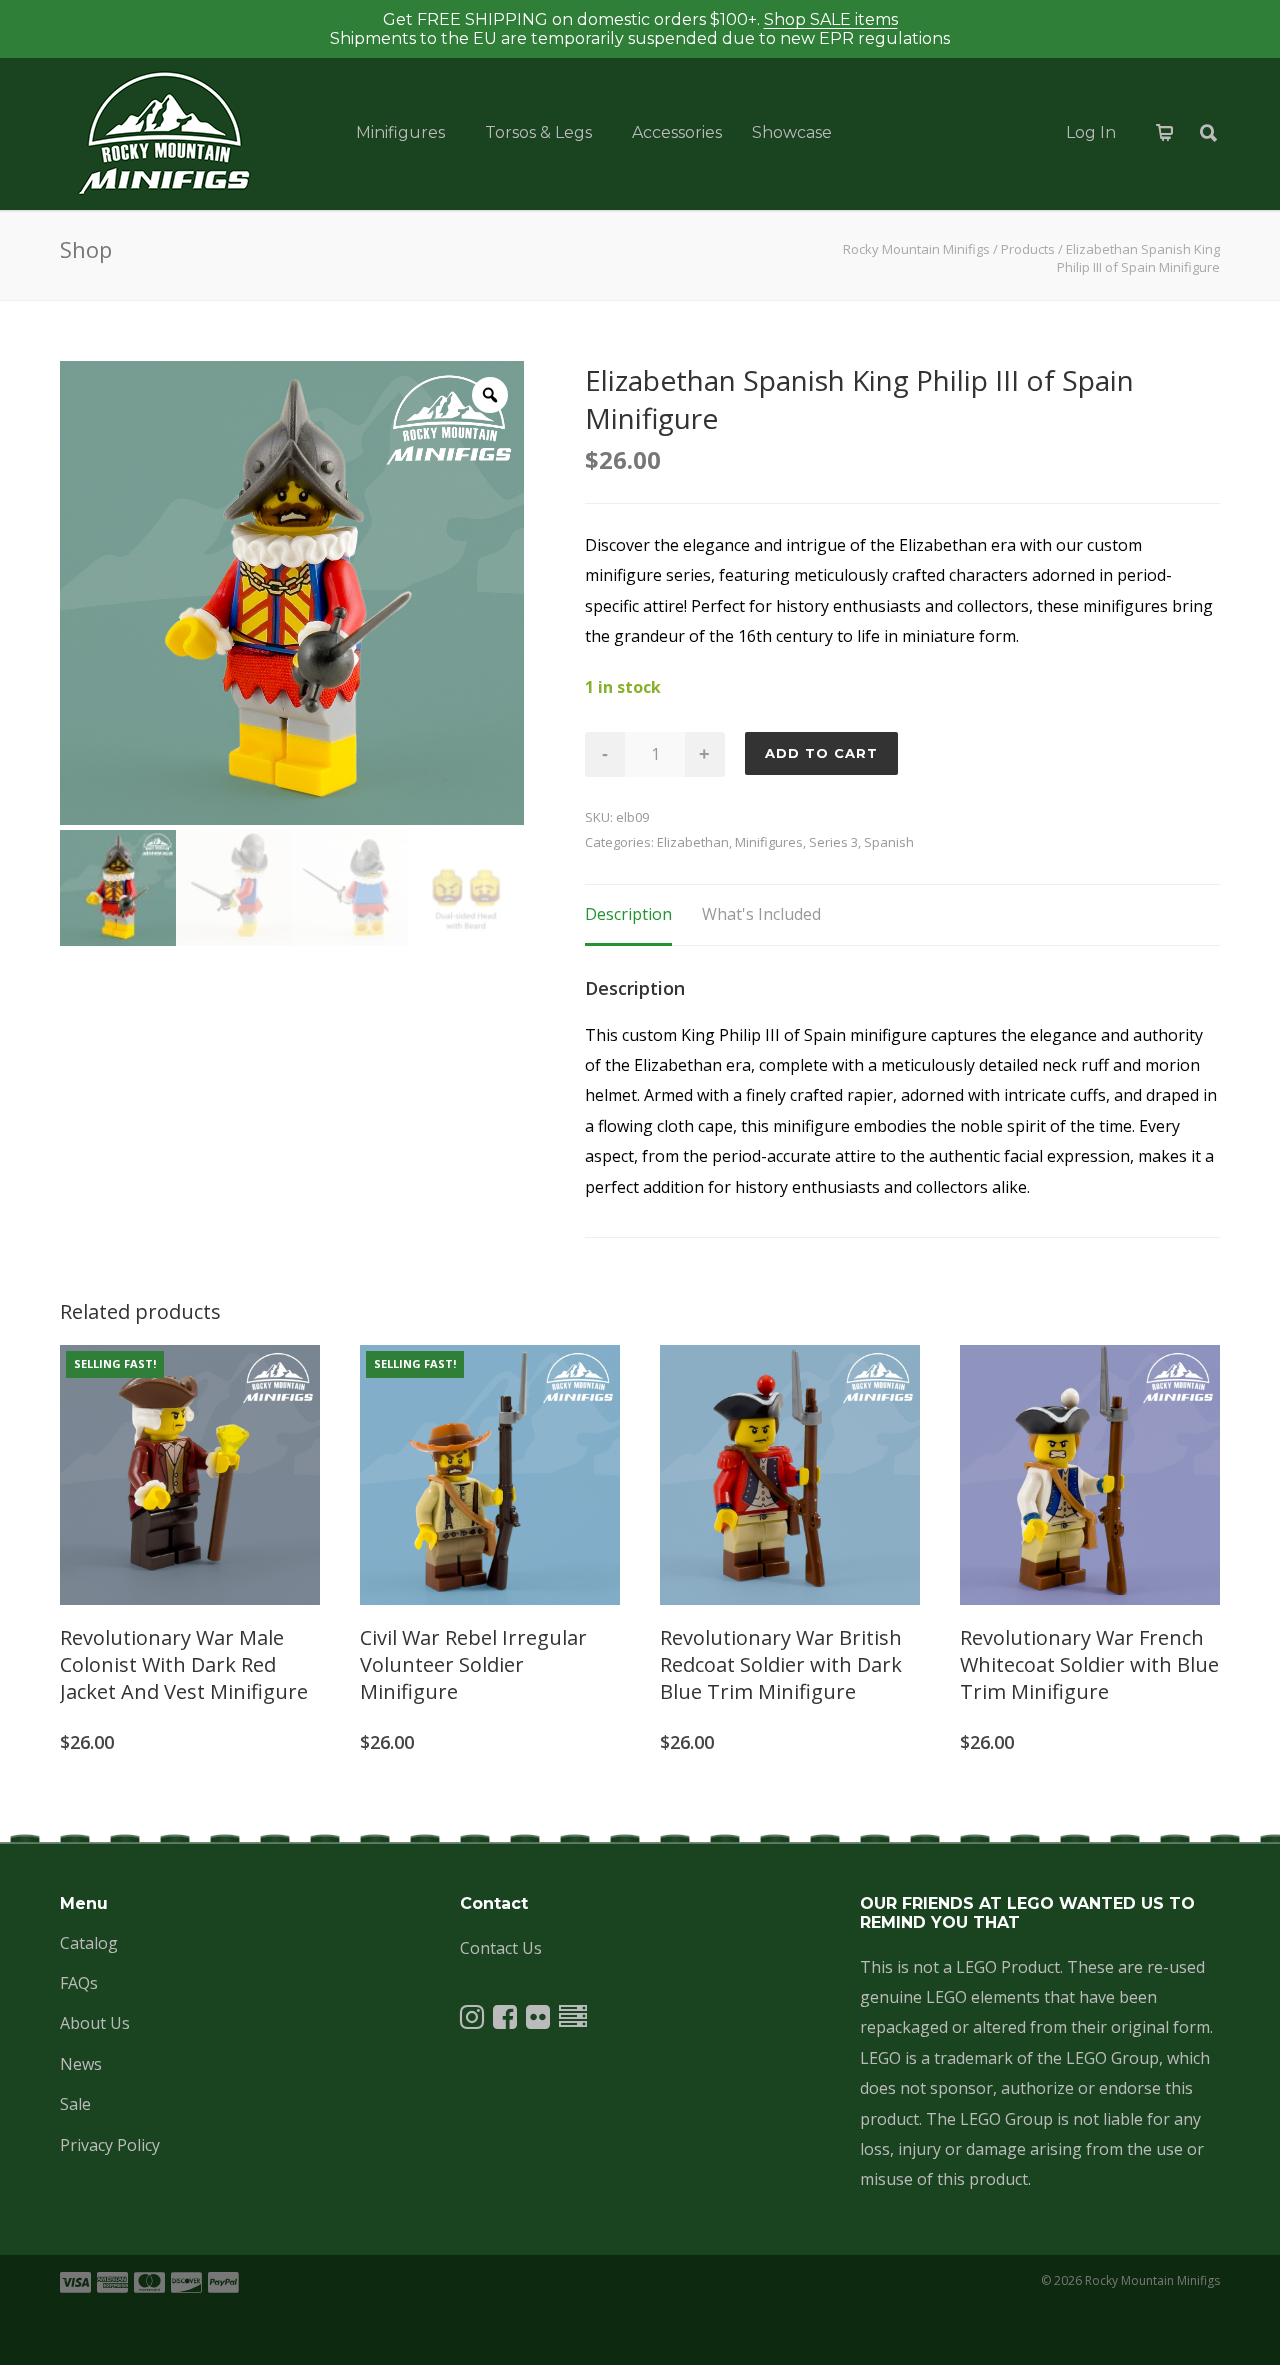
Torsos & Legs (538, 132)
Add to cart (821, 753)
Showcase (792, 132)
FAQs (79, 1983)
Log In (1091, 132)
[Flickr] (538, 2021)
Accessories (677, 132)
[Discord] (573, 2021)
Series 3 (833, 842)
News (81, 2064)
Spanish (889, 842)
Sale (75, 2104)
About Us (95, 2023)
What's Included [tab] (761, 914)
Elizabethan (693, 842)
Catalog (89, 1943)
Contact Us (501, 1948)
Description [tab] (628, 914)
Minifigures (400, 132)
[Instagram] (472, 2021)
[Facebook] (505, 2021)
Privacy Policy (110, 2145)
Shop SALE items (831, 19)
